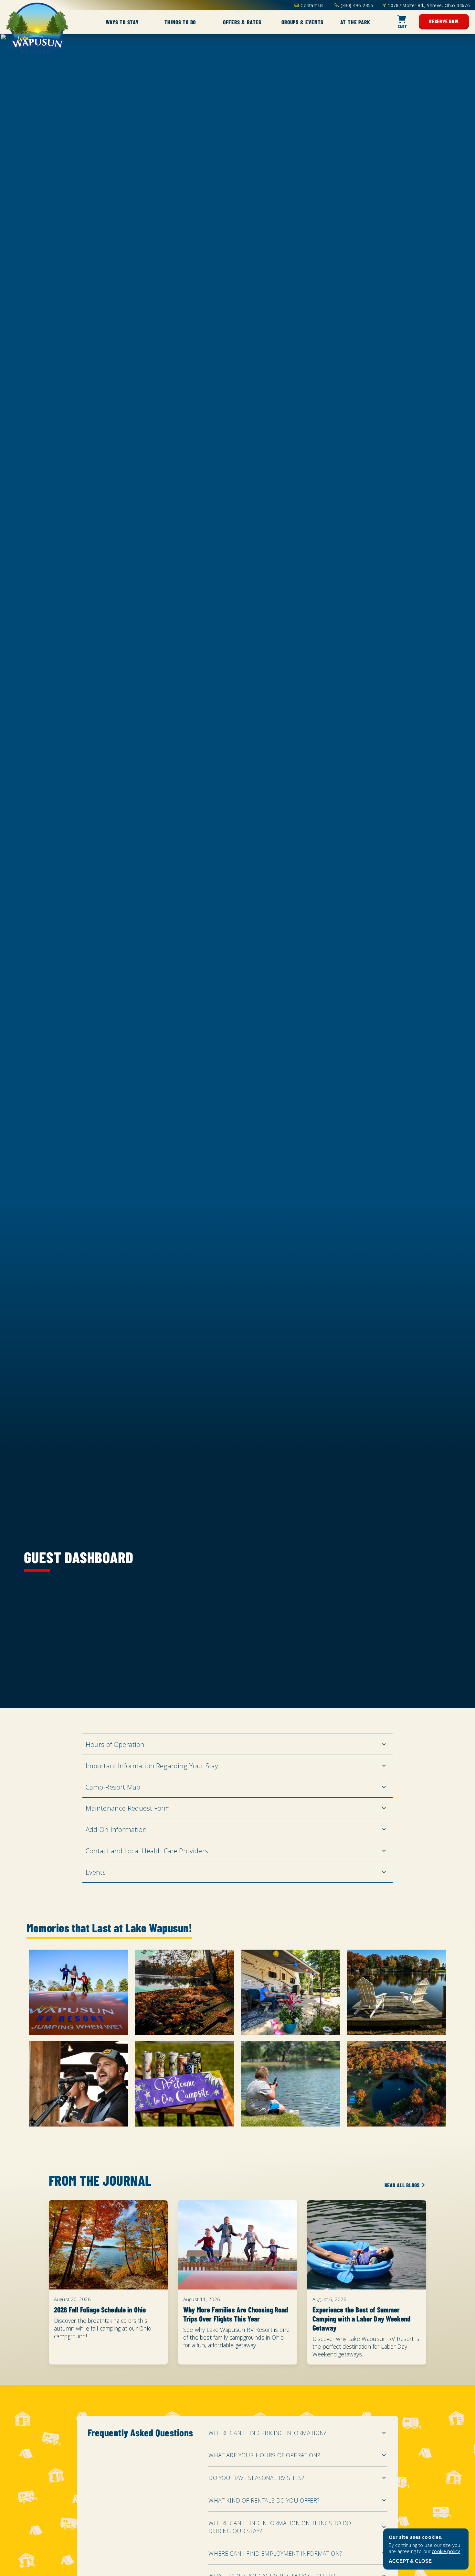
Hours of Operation (115, 1744)
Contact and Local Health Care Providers (147, 1851)
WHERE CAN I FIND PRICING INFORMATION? (267, 2433)
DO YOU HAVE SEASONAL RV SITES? (256, 2478)
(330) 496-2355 (357, 5)
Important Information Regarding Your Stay (152, 1766)
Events (96, 1872)
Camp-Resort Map (113, 1787)
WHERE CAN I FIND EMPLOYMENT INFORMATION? (275, 2553)
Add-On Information (116, 1829)
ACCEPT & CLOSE (410, 2561)
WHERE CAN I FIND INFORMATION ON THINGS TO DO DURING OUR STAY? (280, 2527)
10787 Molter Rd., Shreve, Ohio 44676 (429, 5)
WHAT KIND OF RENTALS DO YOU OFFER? (264, 2500)
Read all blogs (402, 2185)
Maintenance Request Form (128, 1808)
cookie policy (446, 2551)
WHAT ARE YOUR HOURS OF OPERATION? (264, 2455)
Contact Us (312, 5)
